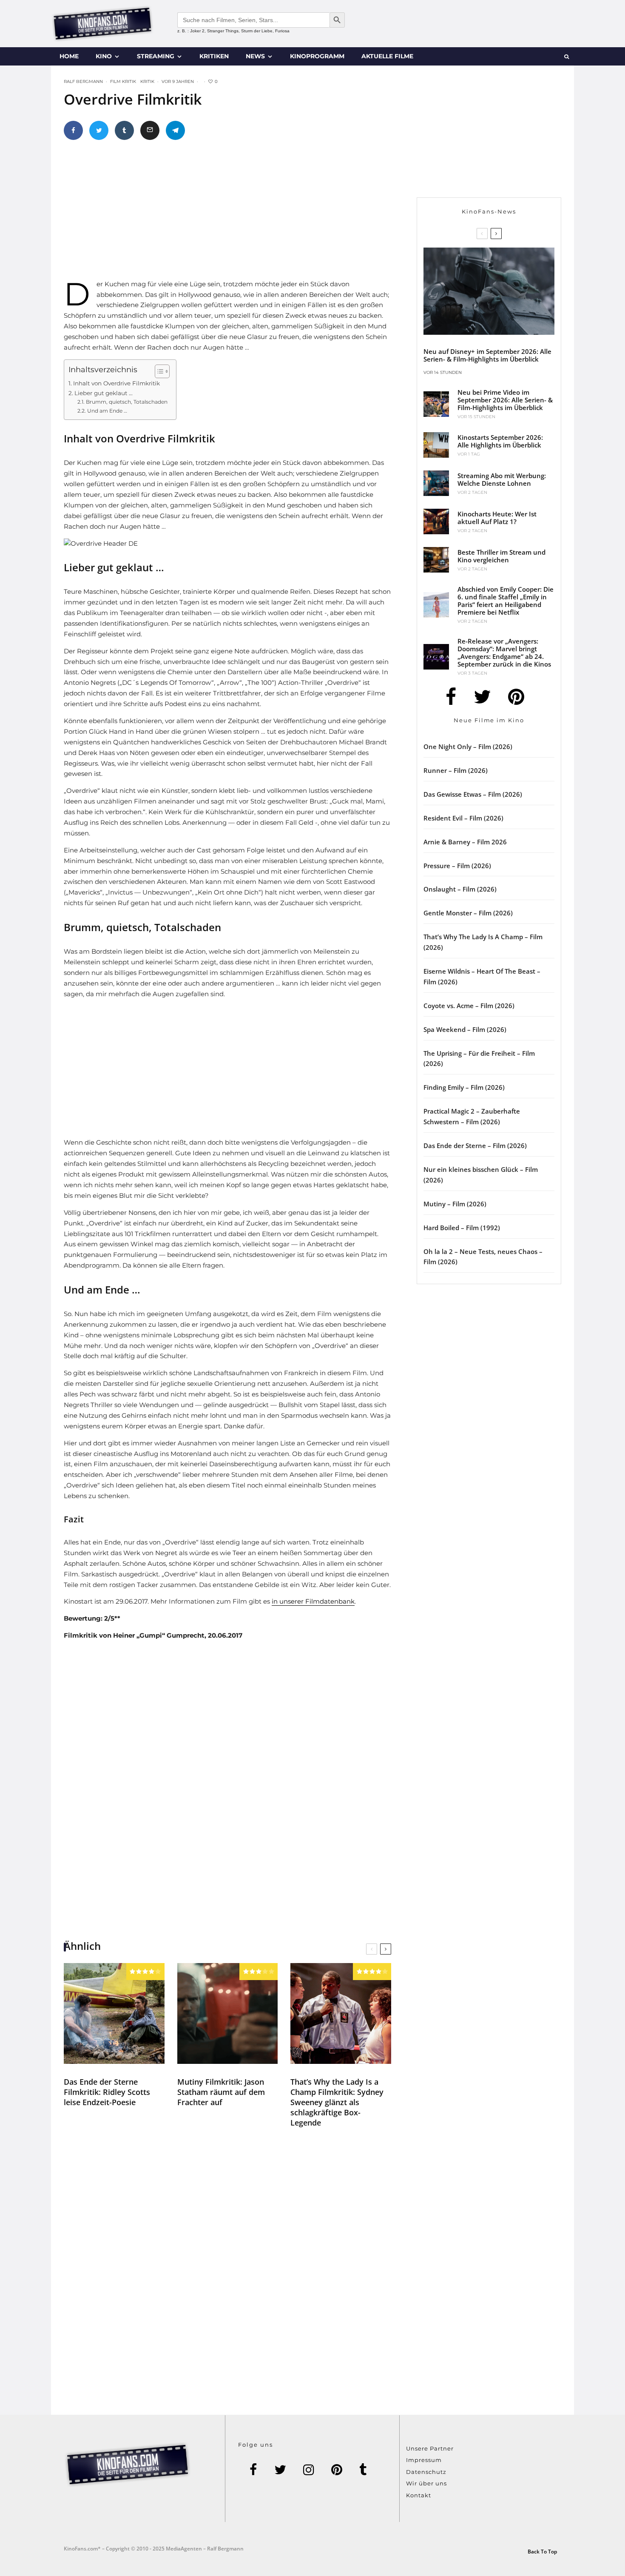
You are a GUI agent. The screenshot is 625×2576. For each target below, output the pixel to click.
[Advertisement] (238, 213)
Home (69, 56)
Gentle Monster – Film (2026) (468, 913)
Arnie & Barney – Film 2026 (465, 842)
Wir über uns (426, 2483)
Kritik (147, 81)
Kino (104, 56)
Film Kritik (123, 81)
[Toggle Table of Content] (158, 371)
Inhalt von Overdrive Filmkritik (116, 383)
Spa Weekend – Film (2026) (465, 1029)
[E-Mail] (150, 130)
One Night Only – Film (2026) (468, 747)
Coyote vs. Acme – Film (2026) (469, 1006)
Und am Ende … (107, 411)
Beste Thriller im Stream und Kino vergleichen (501, 556)
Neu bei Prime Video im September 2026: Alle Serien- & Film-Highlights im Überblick (505, 400)
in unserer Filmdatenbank (313, 1601)
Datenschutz (426, 2472)
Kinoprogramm (317, 56)
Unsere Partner (430, 2448)
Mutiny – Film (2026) (455, 1204)
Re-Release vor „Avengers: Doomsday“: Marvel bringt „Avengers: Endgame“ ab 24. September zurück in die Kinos (504, 653)
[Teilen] (73, 130)
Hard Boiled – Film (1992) (462, 1228)
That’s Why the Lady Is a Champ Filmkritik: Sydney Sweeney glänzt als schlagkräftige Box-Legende (337, 2102)
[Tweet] (99, 130)
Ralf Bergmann (83, 81)
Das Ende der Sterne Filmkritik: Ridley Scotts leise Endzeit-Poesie (107, 2092)
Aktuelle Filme (387, 56)
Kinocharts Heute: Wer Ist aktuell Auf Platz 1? (497, 518)
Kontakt (419, 2495)
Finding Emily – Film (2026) (464, 1087)
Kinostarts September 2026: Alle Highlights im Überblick (500, 441)
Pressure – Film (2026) (457, 866)
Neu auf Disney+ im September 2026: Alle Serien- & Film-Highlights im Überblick (487, 355)
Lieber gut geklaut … (104, 393)
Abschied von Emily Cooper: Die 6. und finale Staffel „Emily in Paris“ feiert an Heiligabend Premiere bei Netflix (506, 601)
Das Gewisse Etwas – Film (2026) (473, 794)
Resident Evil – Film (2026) (463, 818)
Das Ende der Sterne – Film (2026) (475, 1146)
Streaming (156, 56)
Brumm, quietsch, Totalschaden (126, 402)
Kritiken (214, 56)
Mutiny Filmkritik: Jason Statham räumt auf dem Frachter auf (221, 2092)
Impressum (424, 2460)
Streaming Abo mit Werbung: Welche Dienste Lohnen (502, 479)
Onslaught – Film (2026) (460, 889)
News (255, 56)
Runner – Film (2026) (456, 770)
